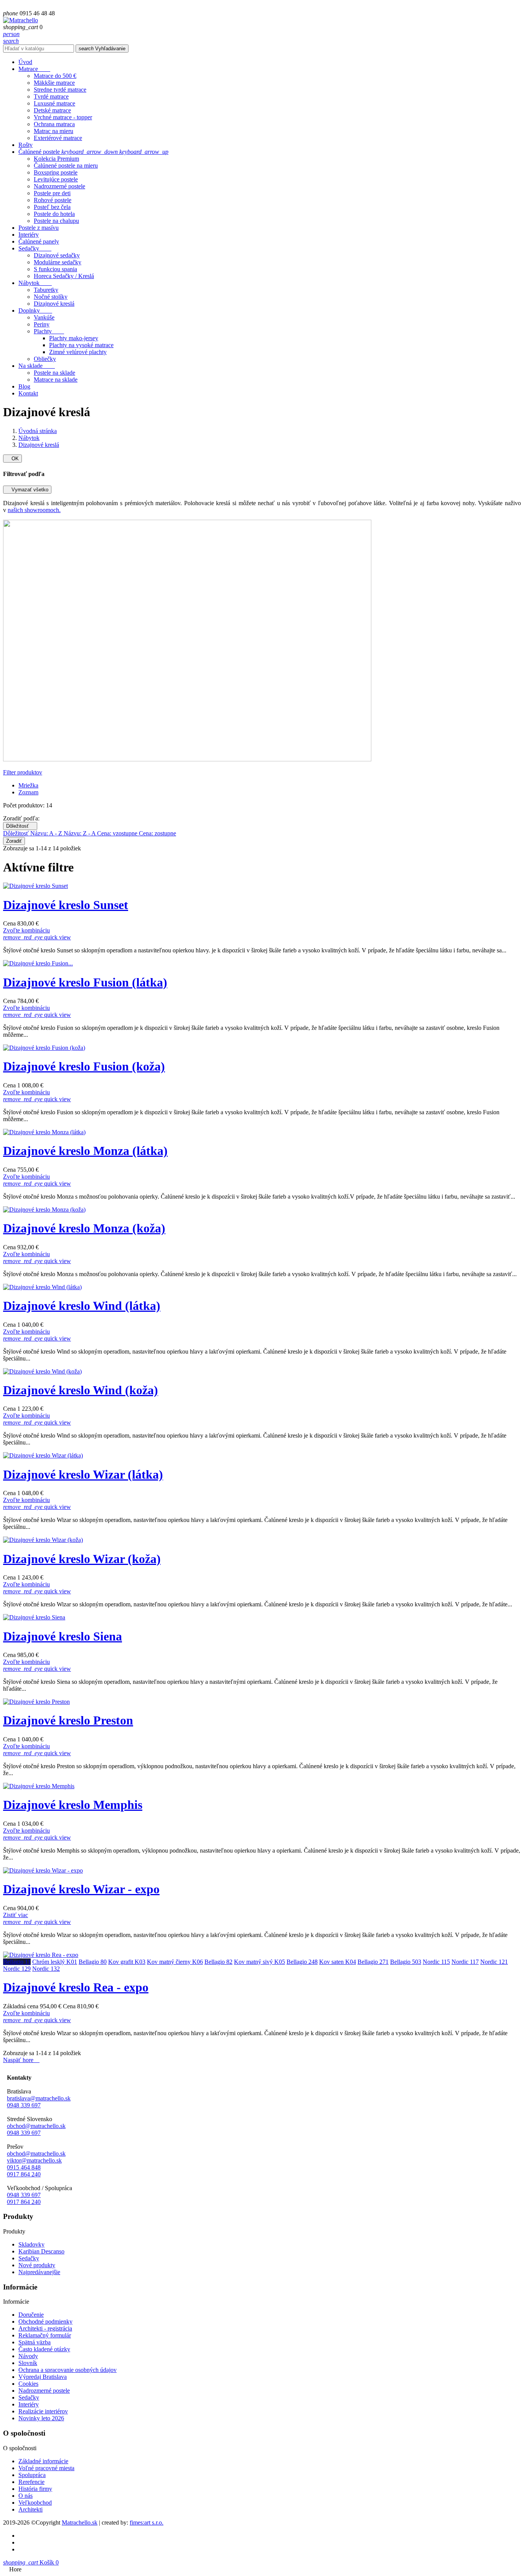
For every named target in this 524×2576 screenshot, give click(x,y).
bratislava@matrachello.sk (39, 2098)
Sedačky (29, 2258)
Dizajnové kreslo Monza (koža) (84, 1228)
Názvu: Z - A (80, 833)
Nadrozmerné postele (59, 186)
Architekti (30, 2509)
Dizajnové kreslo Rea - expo (76, 1987)
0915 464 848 (24, 2167)
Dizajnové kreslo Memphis (73, 1805)
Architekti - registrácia (45, 2328)
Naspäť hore (21, 2060)
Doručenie (31, 2315)
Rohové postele (53, 200)
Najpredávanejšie (39, 2272)
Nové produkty (37, 2265)
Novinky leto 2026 (41, 2418)
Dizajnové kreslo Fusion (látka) (85, 982)
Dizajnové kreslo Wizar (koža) (82, 1559)
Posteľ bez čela (52, 207)
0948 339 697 (24, 2105)
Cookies (28, 2384)
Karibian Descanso (41, 2251)
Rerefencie (31, 2482)
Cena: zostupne (157, 833)
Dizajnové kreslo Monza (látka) (85, 1151)
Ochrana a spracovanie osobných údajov (68, 2370)
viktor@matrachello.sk (34, 2160)
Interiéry (29, 2404)
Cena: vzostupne (118, 833)
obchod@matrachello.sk (36, 2126)
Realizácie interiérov (43, 2411)
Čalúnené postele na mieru (66, 166)
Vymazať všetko (27, 490)
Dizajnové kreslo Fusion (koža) (84, 1066)
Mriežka (28, 785)
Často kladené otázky (44, 2349)
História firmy (35, 2489)
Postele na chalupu (56, 221)
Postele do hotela (54, 214)
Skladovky (31, 2244)
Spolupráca (32, 2475)
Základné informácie (43, 2461)
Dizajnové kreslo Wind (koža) (81, 1390)
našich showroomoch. (34, 510)
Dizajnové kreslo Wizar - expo (81, 1889)
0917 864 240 (24, 2174)
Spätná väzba (35, 2342)
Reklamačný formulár (45, 2335)
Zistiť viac (16, 1915)
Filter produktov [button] (23, 772)
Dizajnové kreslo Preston (68, 1720)
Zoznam (28, 792)
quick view (37, 937)
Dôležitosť (20, 826)
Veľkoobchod (35, 2503)
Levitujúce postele (56, 179)
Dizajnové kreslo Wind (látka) (82, 1306)
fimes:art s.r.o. (147, 2522)
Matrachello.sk (80, 2522)
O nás (26, 2496)
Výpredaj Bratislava (43, 2377)
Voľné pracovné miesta (46, 2468)
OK (12, 459)
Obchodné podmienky (45, 2322)
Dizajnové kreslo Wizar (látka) (83, 1474)
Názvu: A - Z (47, 833)
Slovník (28, 2363)
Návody (28, 2356)
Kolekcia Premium (56, 159)
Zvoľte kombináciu (26, 930)
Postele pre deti (52, 193)
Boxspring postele (56, 172)
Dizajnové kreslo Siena (63, 1636)
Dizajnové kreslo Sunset (66, 905)
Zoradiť (14, 841)
